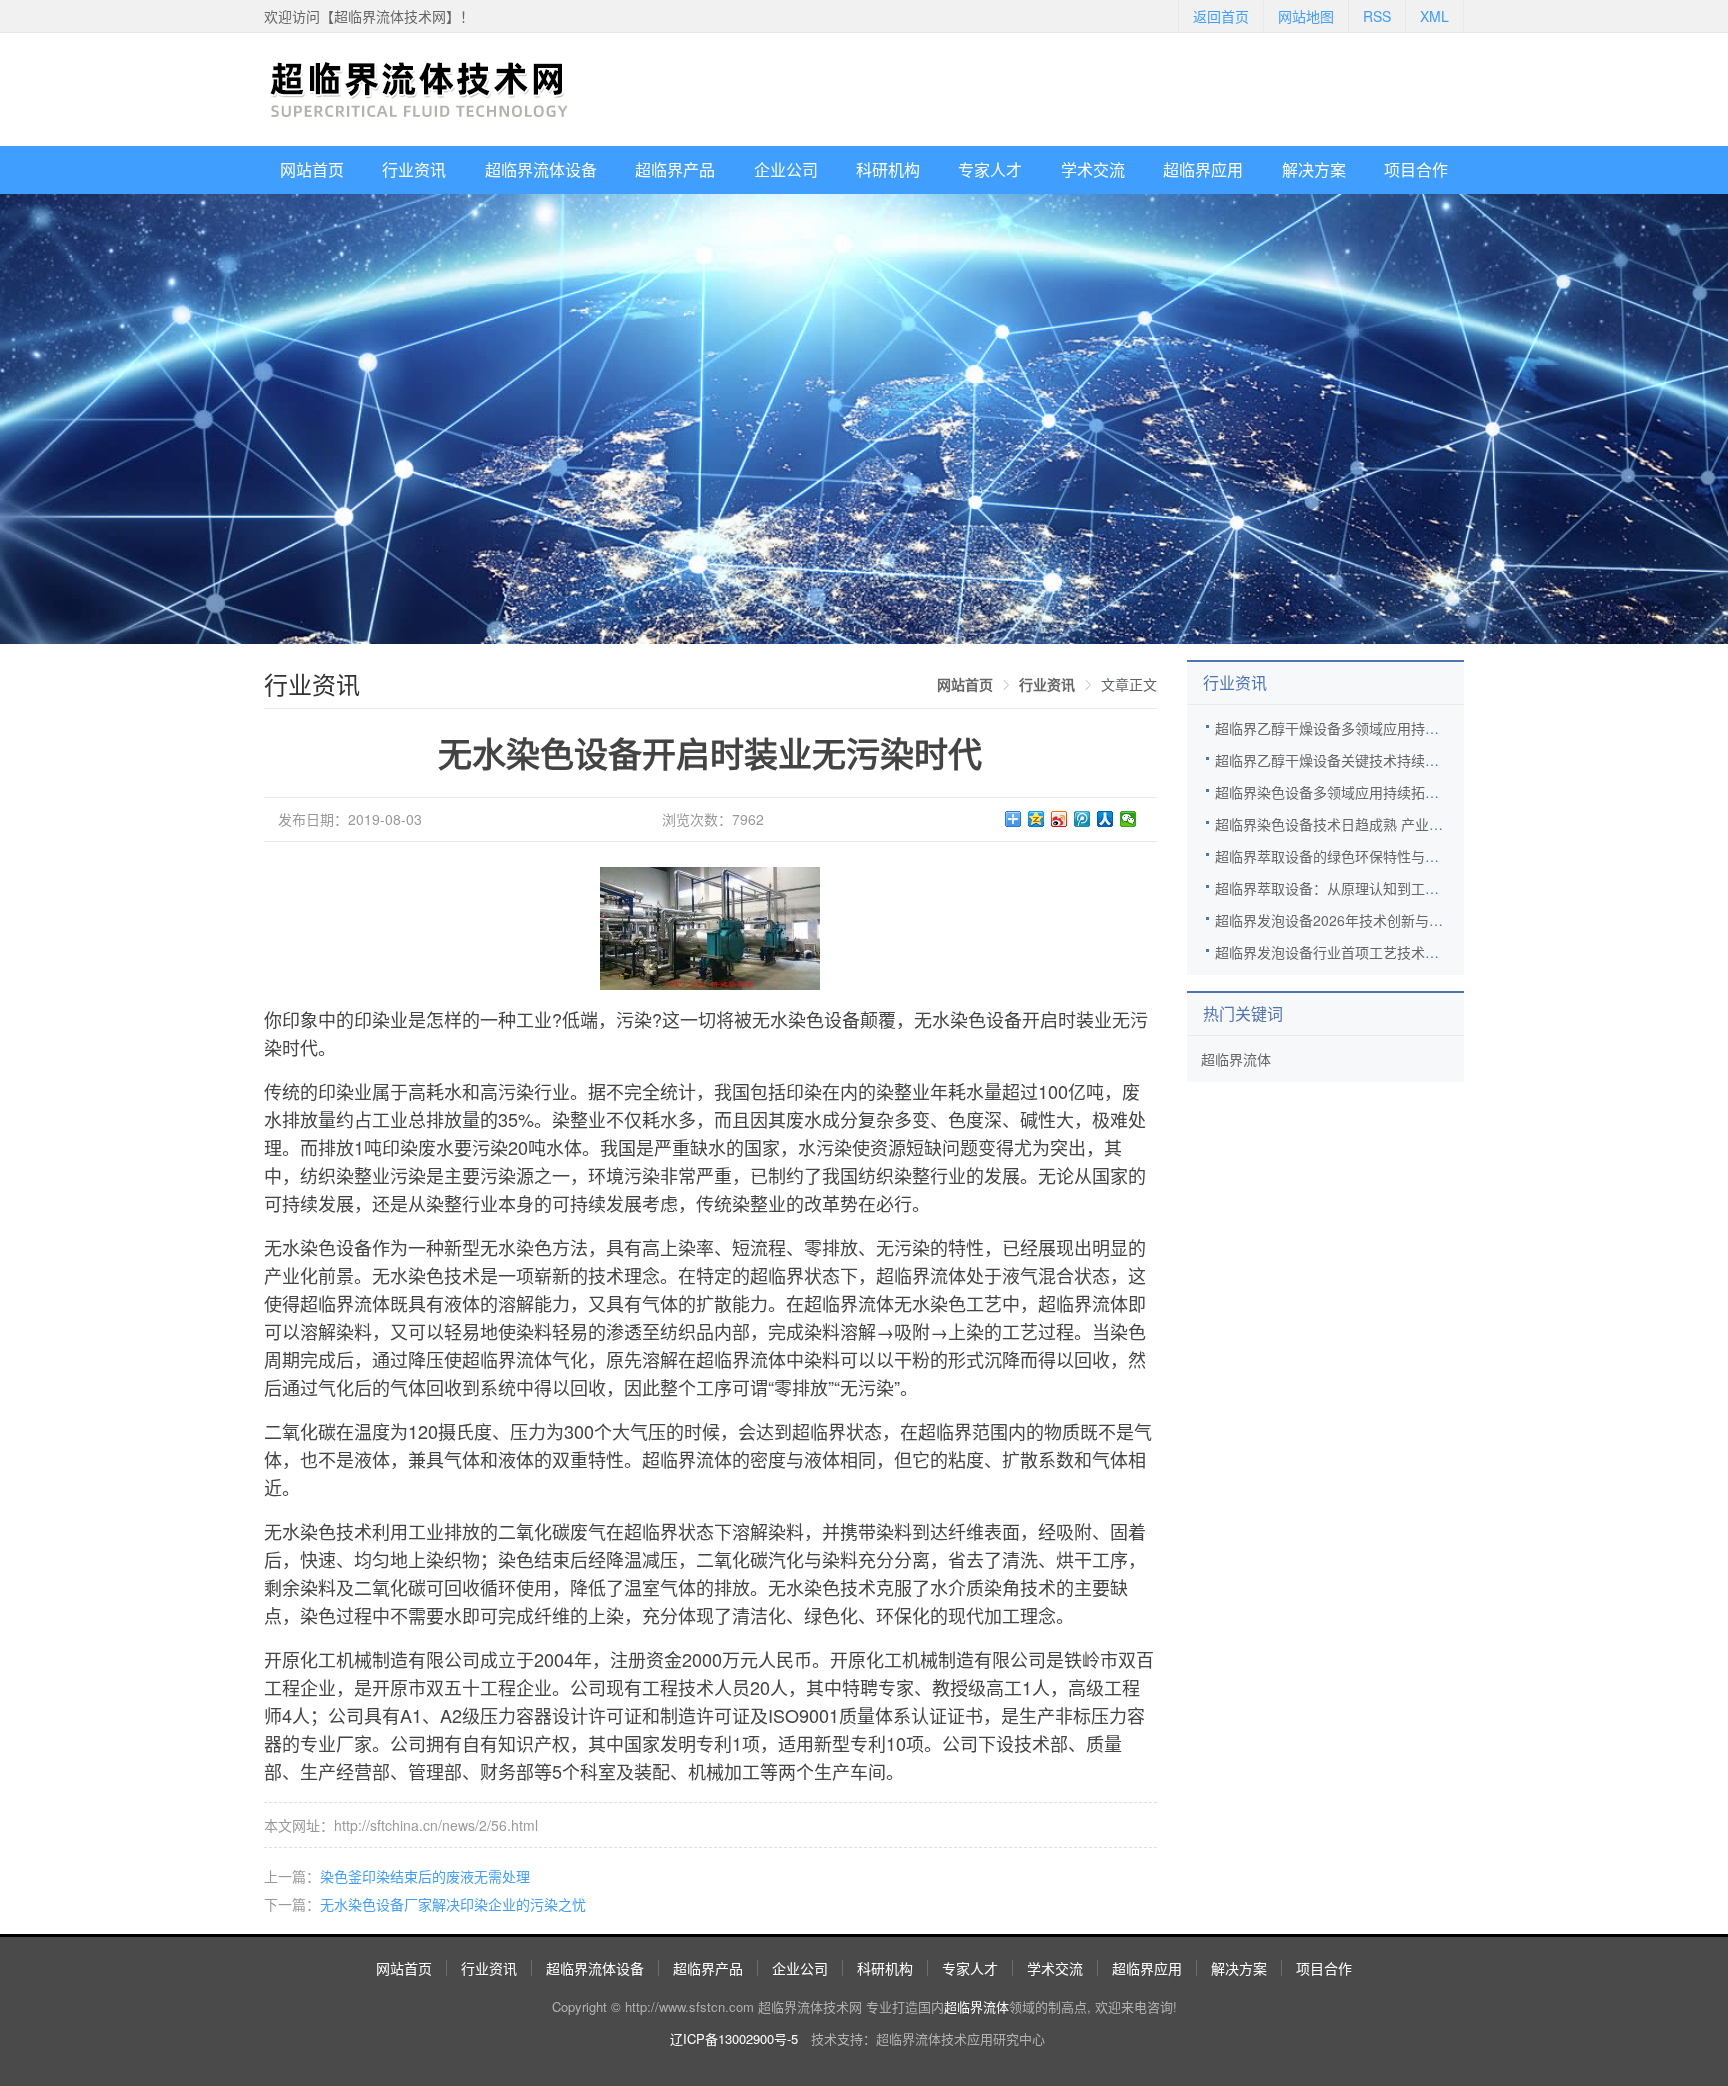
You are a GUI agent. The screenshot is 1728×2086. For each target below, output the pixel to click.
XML (1434, 16)
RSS (1377, 16)
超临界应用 (1203, 169)
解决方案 (1314, 169)
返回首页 (1221, 16)
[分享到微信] (1128, 819)
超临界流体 (1236, 1059)
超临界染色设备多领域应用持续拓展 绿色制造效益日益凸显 (1399, 792)
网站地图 (1306, 16)
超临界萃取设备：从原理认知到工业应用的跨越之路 (1376, 888)
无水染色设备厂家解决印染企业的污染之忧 (453, 1904)
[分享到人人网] (1105, 819)
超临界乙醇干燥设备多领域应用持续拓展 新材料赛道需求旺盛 (1406, 728)
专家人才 (990, 169)
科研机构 (888, 169)
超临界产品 (675, 169)
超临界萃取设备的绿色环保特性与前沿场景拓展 (1362, 856)
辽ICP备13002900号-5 (734, 2038)
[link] (965, 684)
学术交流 (1093, 169)
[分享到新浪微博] (1059, 819)
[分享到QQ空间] (1036, 819)
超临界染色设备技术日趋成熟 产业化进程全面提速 (1371, 824)
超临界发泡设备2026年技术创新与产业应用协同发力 (1378, 920)
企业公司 (786, 169)
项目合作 (1416, 169)
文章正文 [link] (1129, 684)
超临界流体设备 (541, 169)
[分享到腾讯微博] (1082, 819)
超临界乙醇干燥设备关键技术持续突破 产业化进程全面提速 (1399, 760)
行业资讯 (414, 169)
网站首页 (312, 169)
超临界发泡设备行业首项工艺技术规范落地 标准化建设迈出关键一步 (1427, 952)
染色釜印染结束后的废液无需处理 (425, 1876)
